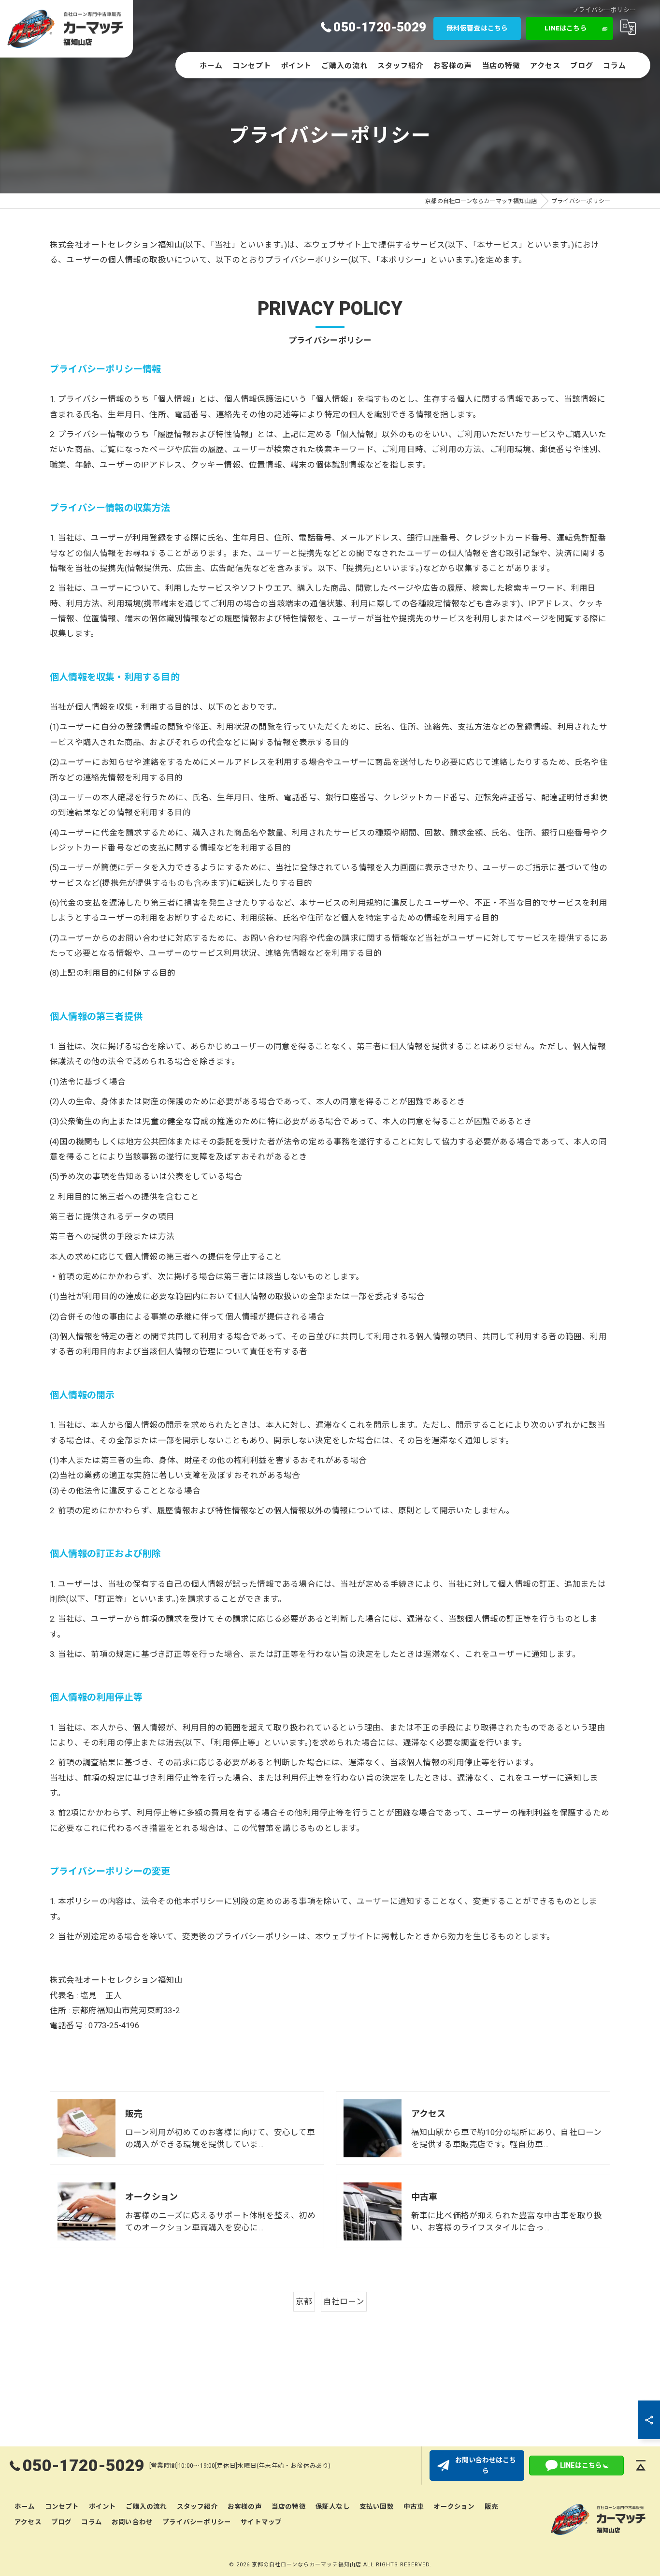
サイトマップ (261, 2522)
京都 (304, 2302)
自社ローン (344, 2302)
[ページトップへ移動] (641, 2465)
